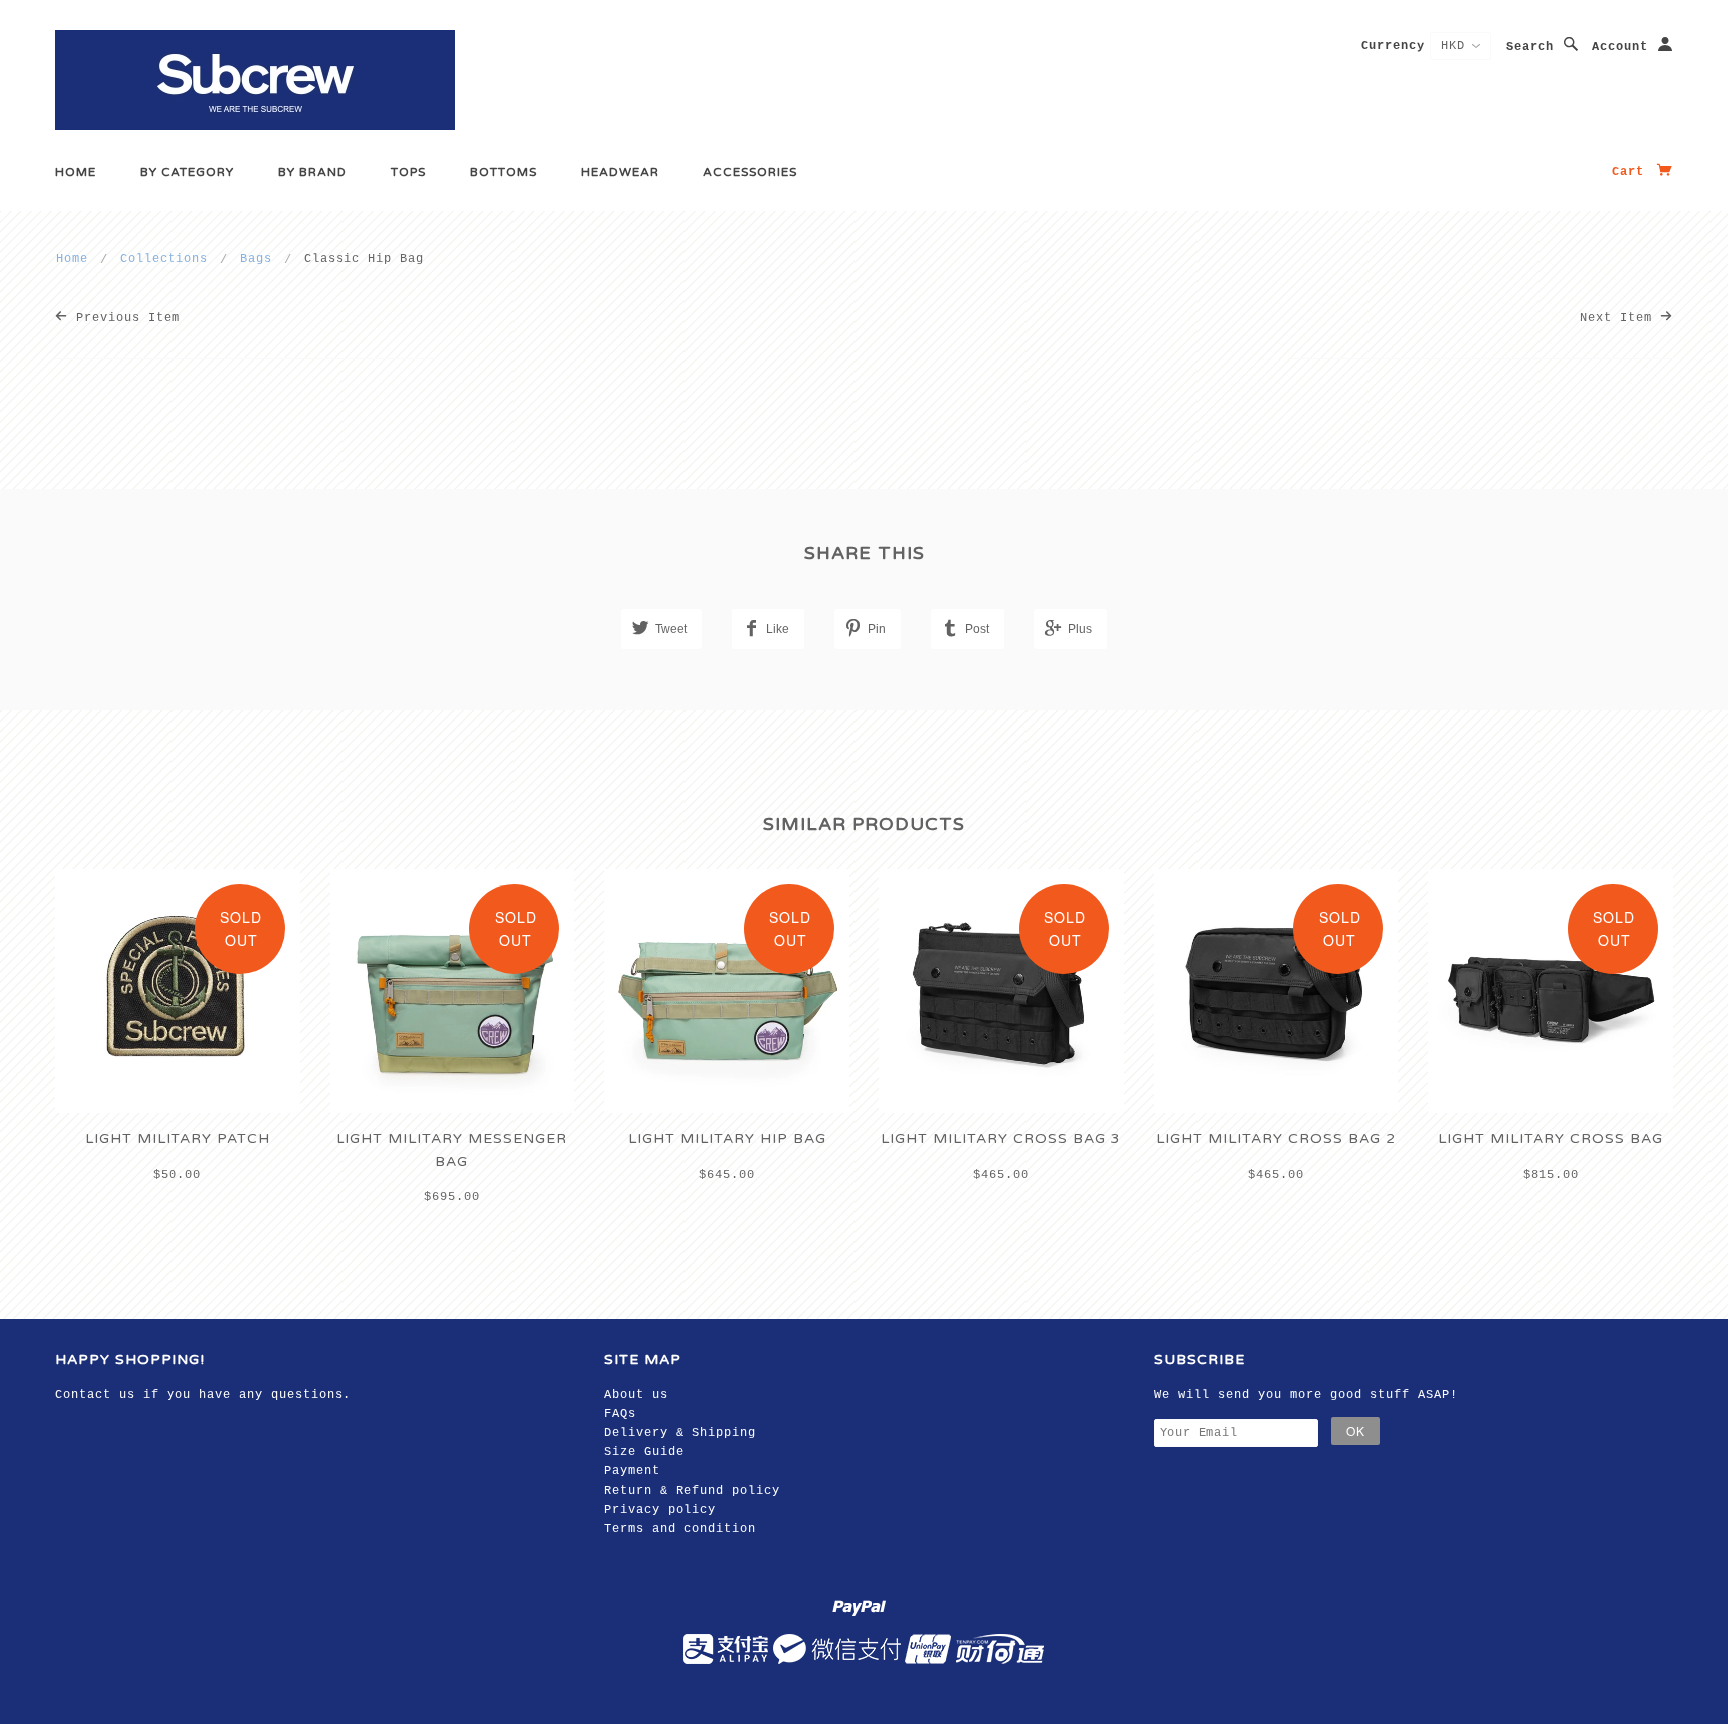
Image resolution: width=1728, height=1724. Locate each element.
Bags (256, 259)
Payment (632, 1471)
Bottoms (503, 172)
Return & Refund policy (692, 1491)
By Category (187, 172)
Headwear (620, 172)
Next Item (1620, 318)
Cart (1632, 172)
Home (75, 172)
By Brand (312, 172)
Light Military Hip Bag (727, 1138)
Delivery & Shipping (680, 1433)
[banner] (255, 80)
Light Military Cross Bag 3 (1001, 1138)
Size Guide (644, 1452)
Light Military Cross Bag (1550, 1138)
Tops (408, 172)
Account (1620, 47)
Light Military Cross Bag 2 (1276, 1138)
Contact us (95, 1395)
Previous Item (124, 318)
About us (636, 1395)
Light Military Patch (177, 1138)
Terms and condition (680, 1529)
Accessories (750, 172)
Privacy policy (660, 1510)
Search (1530, 47)
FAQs (620, 1414)
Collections (164, 259)
